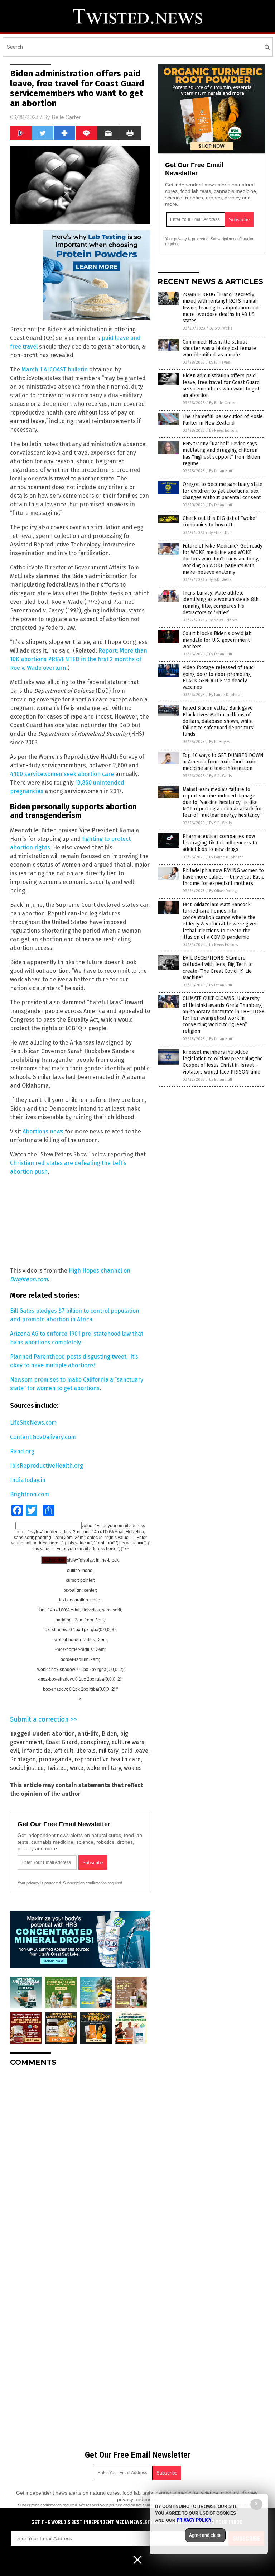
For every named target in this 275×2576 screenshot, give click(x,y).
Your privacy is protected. (40, 1883)
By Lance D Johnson (226, 695)
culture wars (128, 1742)
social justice (27, 1768)
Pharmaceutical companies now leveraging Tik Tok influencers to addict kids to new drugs (220, 843)
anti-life (88, 1734)
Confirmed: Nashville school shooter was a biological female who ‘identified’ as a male (219, 348)
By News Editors (223, 430)
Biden (109, 1734)
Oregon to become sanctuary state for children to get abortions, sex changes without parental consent (223, 491)
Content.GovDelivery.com (43, 1437)
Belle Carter (66, 117)
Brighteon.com (30, 1494)
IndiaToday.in (28, 1480)
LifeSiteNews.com (33, 1423)
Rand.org (22, 1451)
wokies (133, 1768)
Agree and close (205, 2535)
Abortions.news (43, 1131)
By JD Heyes (219, 362)
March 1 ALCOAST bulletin (55, 370)
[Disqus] (80, 2162)
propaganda (55, 1759)
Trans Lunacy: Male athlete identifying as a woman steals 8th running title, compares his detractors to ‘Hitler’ (221, 603)
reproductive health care (108, 1759)
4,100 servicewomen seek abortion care (62, 774)
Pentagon (23, 1759)
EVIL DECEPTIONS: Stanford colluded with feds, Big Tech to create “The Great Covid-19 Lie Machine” (218, 968)
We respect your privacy (101, 2505)
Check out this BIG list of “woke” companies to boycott (220, 522)
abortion (63, 1734)
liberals (86, 1751)
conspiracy (95, 1742)
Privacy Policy (194, 2520)
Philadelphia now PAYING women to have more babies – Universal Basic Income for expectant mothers (223, 877)
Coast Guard (62, 1742)
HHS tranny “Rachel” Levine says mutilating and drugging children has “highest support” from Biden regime (221, 454)
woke (77, 1768)
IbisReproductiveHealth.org (47, 1466)
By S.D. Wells (221, 328)
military (108, 1751)
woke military (104, 1768)
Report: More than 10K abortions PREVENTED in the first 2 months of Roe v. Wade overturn (79, 659)
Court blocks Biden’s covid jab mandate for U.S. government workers (217, 640)
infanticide (36, 1751)
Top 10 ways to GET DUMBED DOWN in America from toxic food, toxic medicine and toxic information (223, 762)
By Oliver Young (223, 891)
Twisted (57, 1768)
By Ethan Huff (221, 471)
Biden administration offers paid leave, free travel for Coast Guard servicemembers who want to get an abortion (221, 385)
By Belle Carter (222, 403)
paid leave (135, 1751)
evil (15, 1751)
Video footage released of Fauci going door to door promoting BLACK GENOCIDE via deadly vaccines (219, 677)
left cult (63, 1751)
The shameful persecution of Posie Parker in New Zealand (223, 420)
